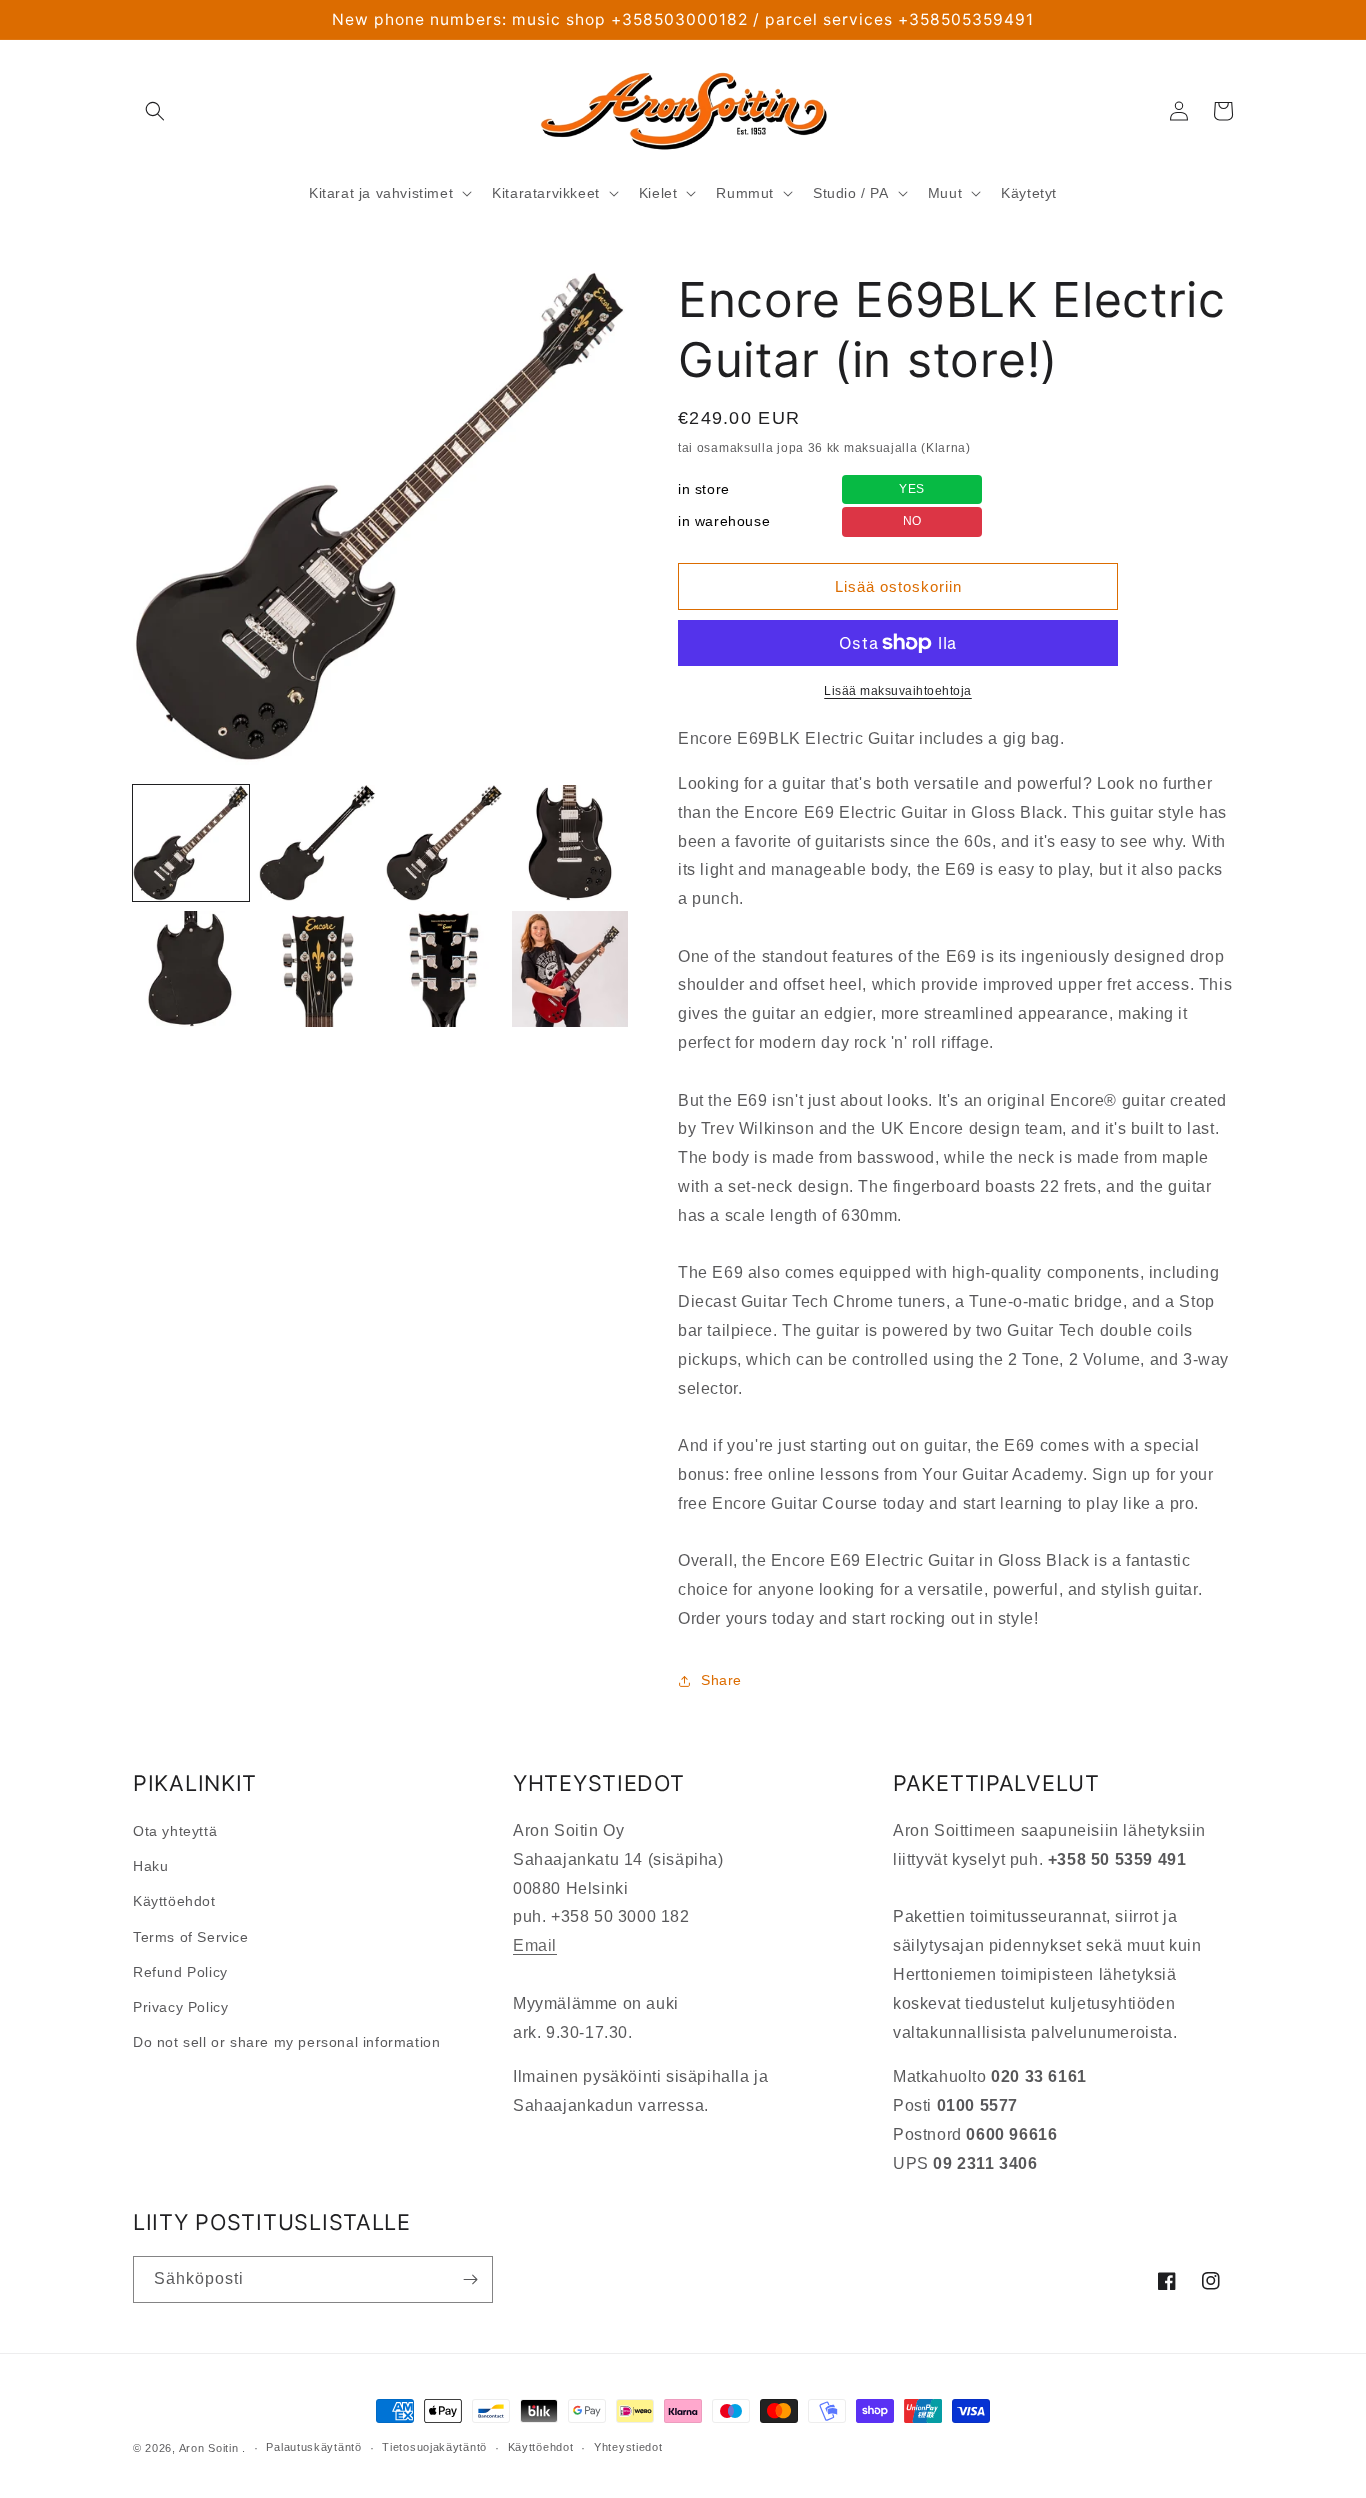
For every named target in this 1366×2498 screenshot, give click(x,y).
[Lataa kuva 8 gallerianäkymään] (570, 969)
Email (535, 1945)
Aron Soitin (209, 2448)
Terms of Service (191, 1937)
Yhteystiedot (628, 2447)
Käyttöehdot (174, 1901)
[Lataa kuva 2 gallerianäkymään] (317, 843)
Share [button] (721, 1680)
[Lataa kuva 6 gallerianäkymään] (317, 969)
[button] (155, 111)
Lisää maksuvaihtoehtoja (898, 691)
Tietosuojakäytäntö (434, 2447)
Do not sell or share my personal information (286, 2042)
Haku (150, 1866)
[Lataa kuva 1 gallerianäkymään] (191, 843)
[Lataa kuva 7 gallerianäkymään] (444, 969)
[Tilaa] (470, 2279)
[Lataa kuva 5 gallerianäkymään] (191, 969)
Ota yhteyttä (175, 1831)
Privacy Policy (180, 2007)
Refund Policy (180, 1972)
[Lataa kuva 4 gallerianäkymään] (570, 843)
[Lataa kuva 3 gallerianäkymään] (444, 843)
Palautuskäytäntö (313, 2447)
